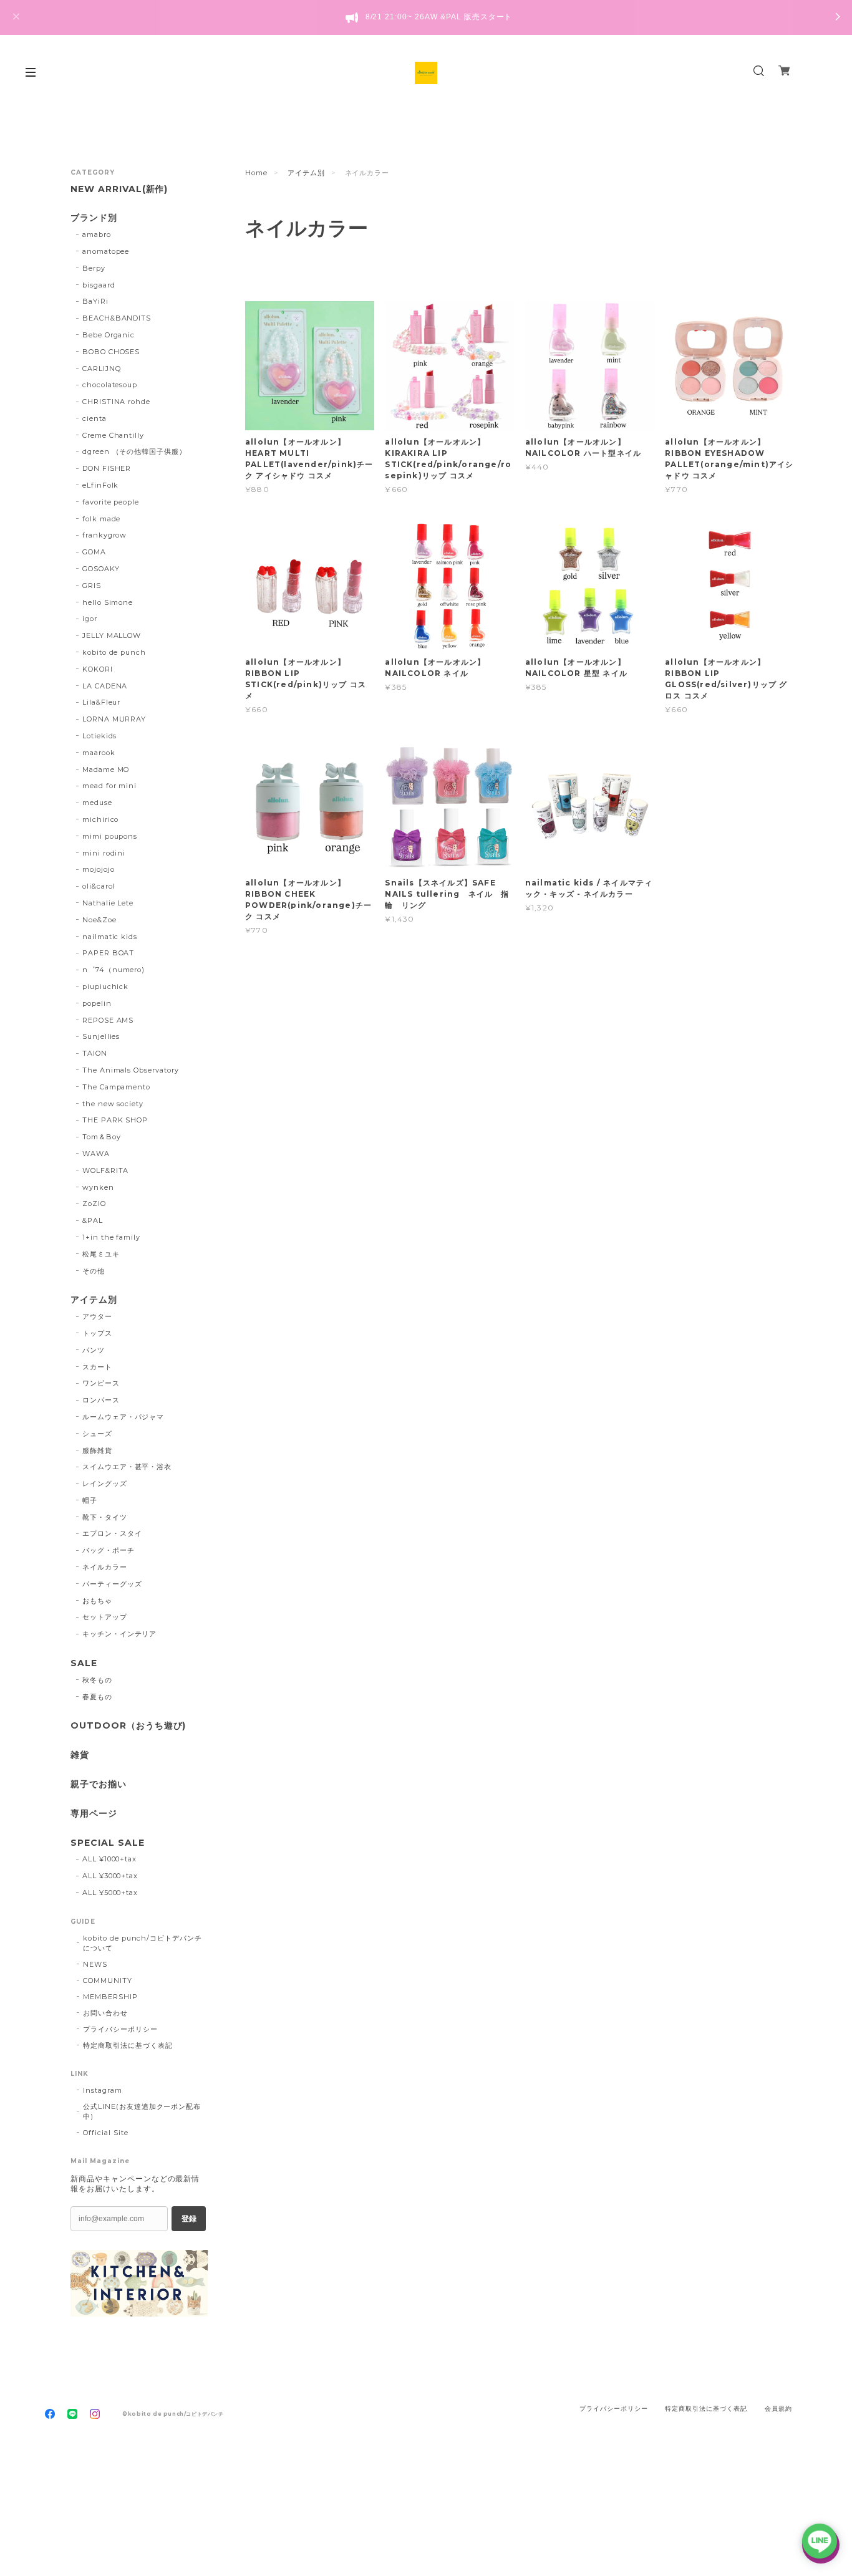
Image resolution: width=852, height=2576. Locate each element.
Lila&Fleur (102, 702)
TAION (95, 1053)
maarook (99, 753)
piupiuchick (106, 987)
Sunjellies (101, 1036)
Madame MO (106, 769)
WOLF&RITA (106, 1170)
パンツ (94, 1350)
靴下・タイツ (105, 1517)
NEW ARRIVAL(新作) (119, 189)
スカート (97, 1367)
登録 (189, 2219)
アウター (97, 1316)
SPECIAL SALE (108, 1843)
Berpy (94, 268)
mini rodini (104, 853)
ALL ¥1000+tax (109, 1859)
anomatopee (106, 251)
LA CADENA (105, 686)
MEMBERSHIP (110, 1997)
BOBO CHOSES (111, 352)
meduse (97, 803)
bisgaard (99, 285)
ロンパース (101, 1400)
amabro (97, 234)
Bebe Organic (109, 335)
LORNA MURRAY (114, 719)
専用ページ (94, 1814)
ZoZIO (94, 1204)
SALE (84, 1663)
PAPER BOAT (109, 953)
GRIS (92, 586)
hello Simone (108, 602)
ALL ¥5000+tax (110, 1893)
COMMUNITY (108, 1980)
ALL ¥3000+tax (110, 1876)
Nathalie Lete (108, 903)
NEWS (95, 1964)
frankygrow (105, 535)
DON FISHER (107, 468)
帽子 (90, 1500)
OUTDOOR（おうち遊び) (128, 1726)
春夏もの (97, 1697)
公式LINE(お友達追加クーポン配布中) (142, 2111)
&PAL (93, 1220)
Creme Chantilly (113, 435)
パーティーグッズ (112, 1584)
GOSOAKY (101, 569)
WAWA (96, 1154)
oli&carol (99, 886)
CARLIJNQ (102, 369)
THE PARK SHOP (115, 1120)
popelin (97, 1003)
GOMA (94, 552)
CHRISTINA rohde (116, 402)
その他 (94, 1271)
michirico (101, 819)
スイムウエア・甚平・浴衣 (127, 1467)
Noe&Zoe (99, 920)
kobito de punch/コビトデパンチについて (143, 1943)
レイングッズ (105, 1483)
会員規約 (778, 2409)
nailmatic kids (110, 937)
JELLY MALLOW (112, 635)
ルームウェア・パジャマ (123, 1417)
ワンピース (101, 1383)
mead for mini (109, 786)
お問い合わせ (105, 2013)
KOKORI (98, 669)
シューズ (97, 1434)
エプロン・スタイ (112, 1533)
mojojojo (99, 869)
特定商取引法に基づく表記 (128, 2045)
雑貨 (80, 1755)
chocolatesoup (110, 385)
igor (90, 619)
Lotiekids (100, 736)
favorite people (111, 502)
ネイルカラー (105, 1567)
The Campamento (116, 1087)
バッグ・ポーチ (109, 1550)
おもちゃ (97, 1601)
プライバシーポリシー (120, 2029)
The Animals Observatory (131, 1070)
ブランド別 (94, 218)
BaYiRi (95, 301)
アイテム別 (306, 173)
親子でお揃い (99, 1784)
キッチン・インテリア (120, 1634)
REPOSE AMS (108, 1020)
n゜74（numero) (114, 970)
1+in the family (111, 1237)
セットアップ (105, 1617)
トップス (97, 1333)
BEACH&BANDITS (117, 318)
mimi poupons (110, 836)
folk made (102, 519)
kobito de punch (114, 652)
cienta (94, 418)
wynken (98, 1187)
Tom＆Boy (102, 1137)
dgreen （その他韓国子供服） (134, 451)
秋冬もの (97, 1680)
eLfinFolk (101, 485)
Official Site (105, 2133)
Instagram (103, 2090)
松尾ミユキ (101, 1254)
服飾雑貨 (97, 1450)
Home (256, 173)
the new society (113, 1104)
